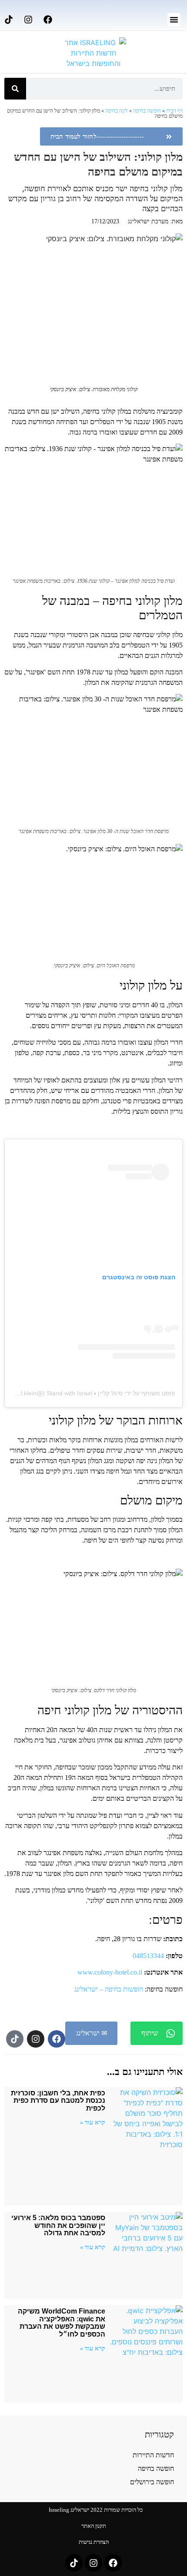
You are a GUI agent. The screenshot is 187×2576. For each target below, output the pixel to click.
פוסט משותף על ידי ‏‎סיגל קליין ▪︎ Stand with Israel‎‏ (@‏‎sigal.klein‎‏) (91, 1393)
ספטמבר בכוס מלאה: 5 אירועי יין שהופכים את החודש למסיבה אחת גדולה (58, 2225)
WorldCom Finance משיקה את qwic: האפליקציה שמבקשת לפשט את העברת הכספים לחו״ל (62, 2323)
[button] (174, 20)
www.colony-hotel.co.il (110, 1972)
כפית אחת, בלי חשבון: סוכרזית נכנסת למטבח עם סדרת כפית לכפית (58, 2101)
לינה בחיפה (117, 111)
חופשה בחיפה (147, 111)
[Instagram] (28, 20)
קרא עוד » (93, 2122)
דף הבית (174, 111)
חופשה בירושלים (152, 2482)
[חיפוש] (15, 89)
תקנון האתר (94, 2526)
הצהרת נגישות (94, 2542)
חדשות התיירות (153, 2455)
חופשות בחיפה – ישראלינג (109, 1989)
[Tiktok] (9, 20)
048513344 (148, 1956)
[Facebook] (48, 20)
